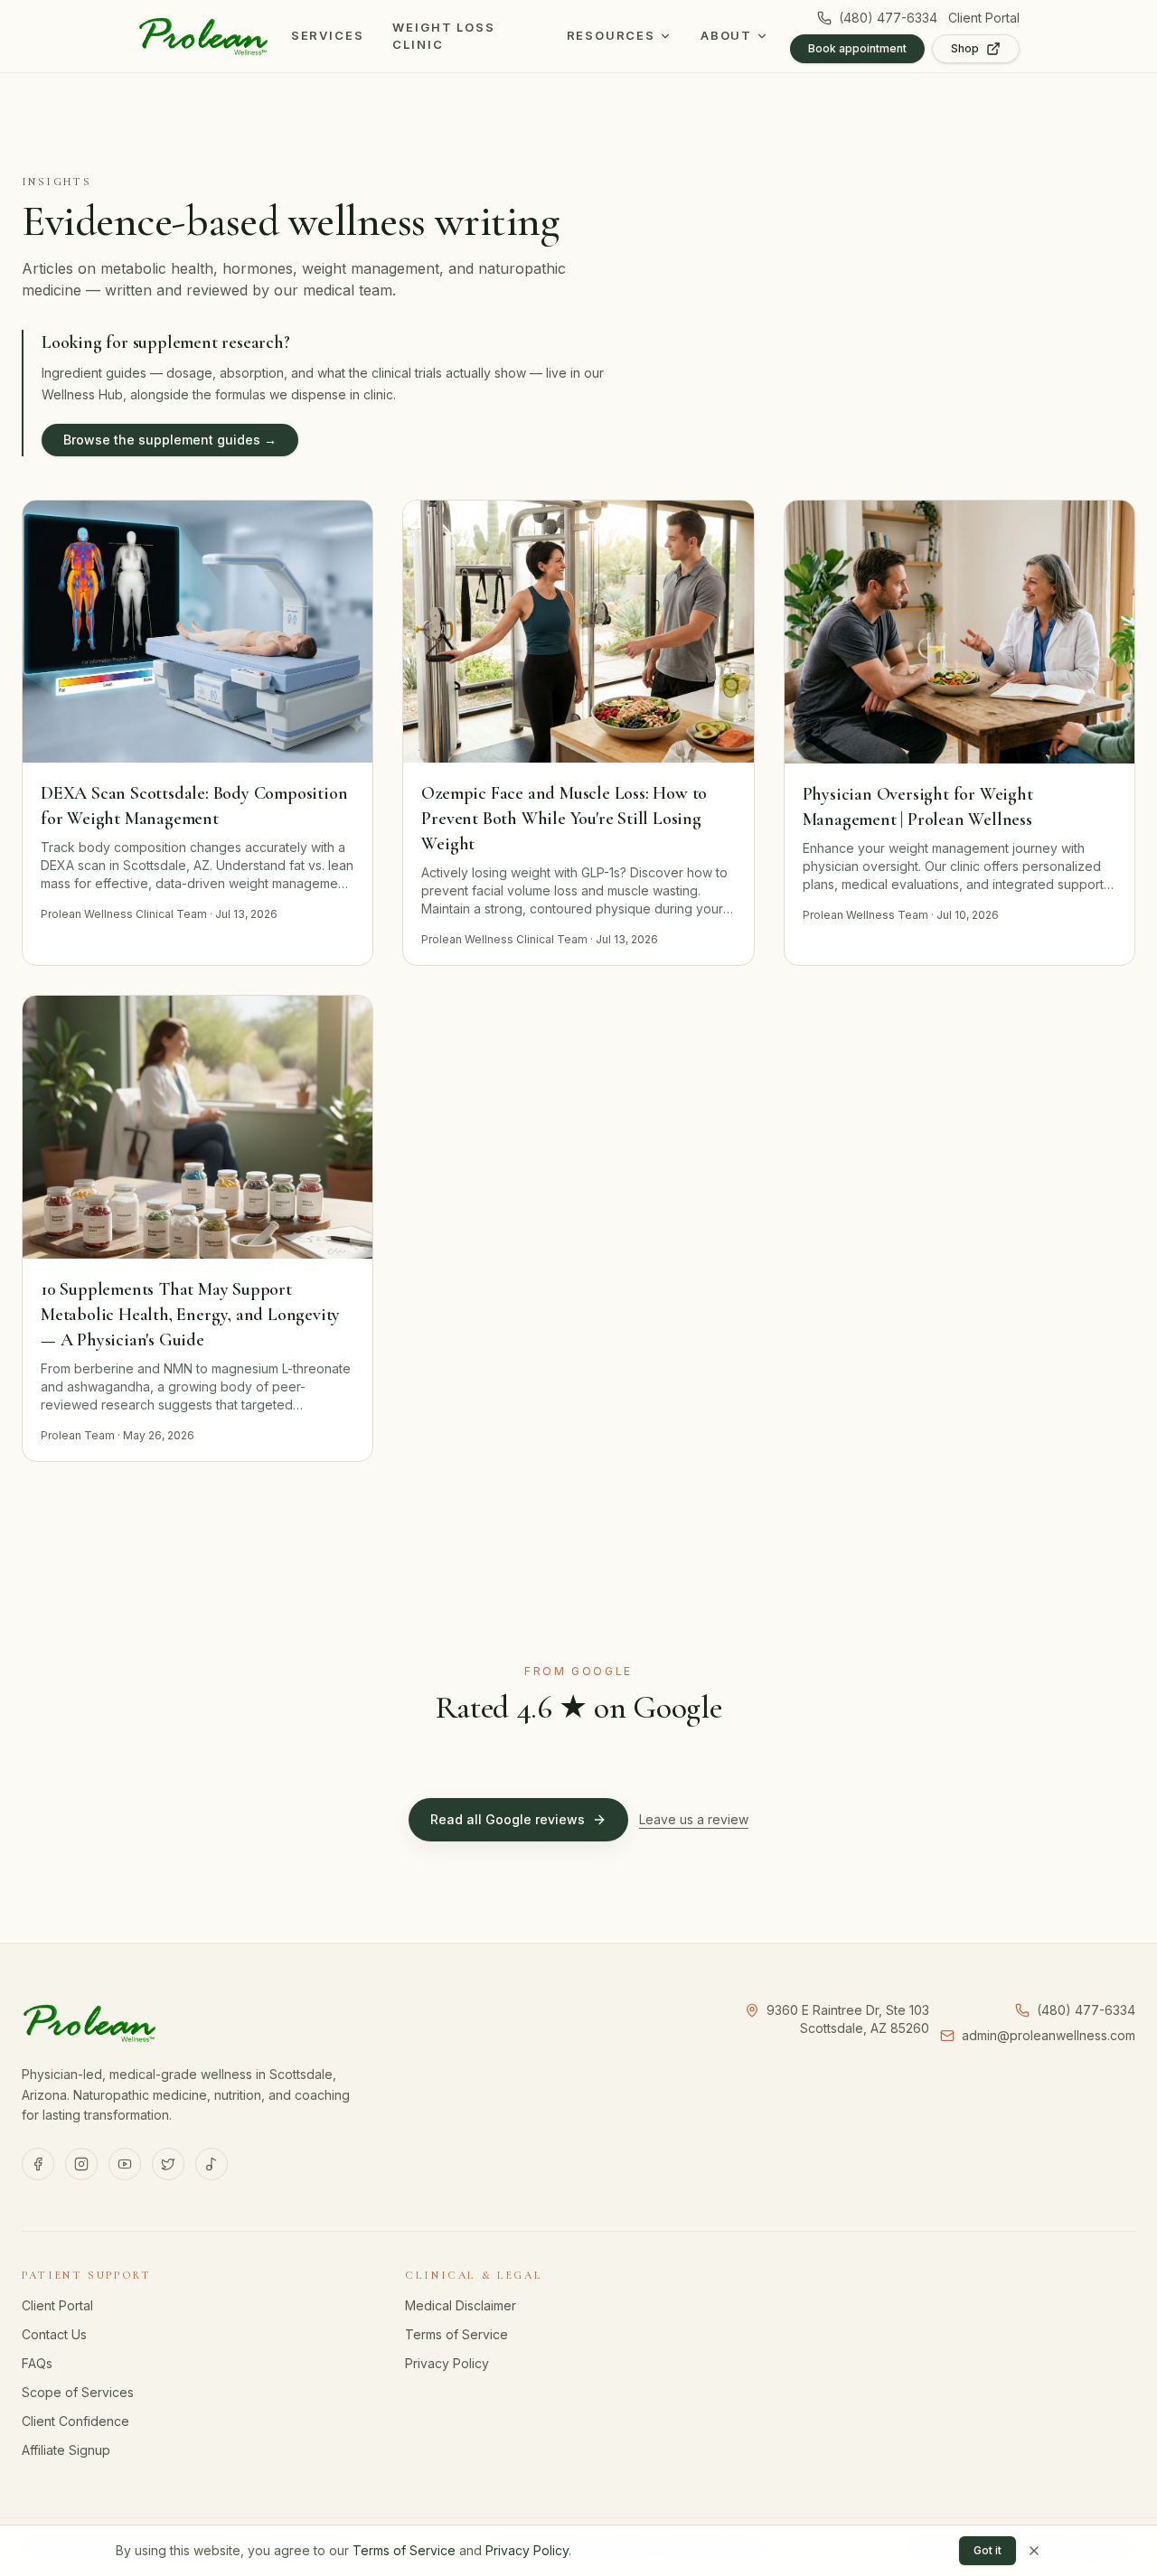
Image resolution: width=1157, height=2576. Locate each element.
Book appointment (857, 48)
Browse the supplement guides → (170, 440)
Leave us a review (694, 1819)
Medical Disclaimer (461, 2305)
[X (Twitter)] (168, 2164)
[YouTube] (125, 2164)
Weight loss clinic (443, 36)
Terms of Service (456, 2334)
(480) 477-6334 (888, 18)
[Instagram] (81, 2164)
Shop (965, 48)
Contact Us (54, 2334)
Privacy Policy (447, 2363)
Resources (611, 35)
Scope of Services (78, 2392)
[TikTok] (212, 2164)
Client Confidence (75, 2421)
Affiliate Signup (66, 2450)
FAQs (37, 2363)
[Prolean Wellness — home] (203, 36)
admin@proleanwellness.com (1049, 2035)
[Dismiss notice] (1034, 2551)
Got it (988, 2550)
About (726, 35)
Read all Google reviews (508, 1819)
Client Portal (984, 18)
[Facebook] (38, 2164)
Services (328, 35)
